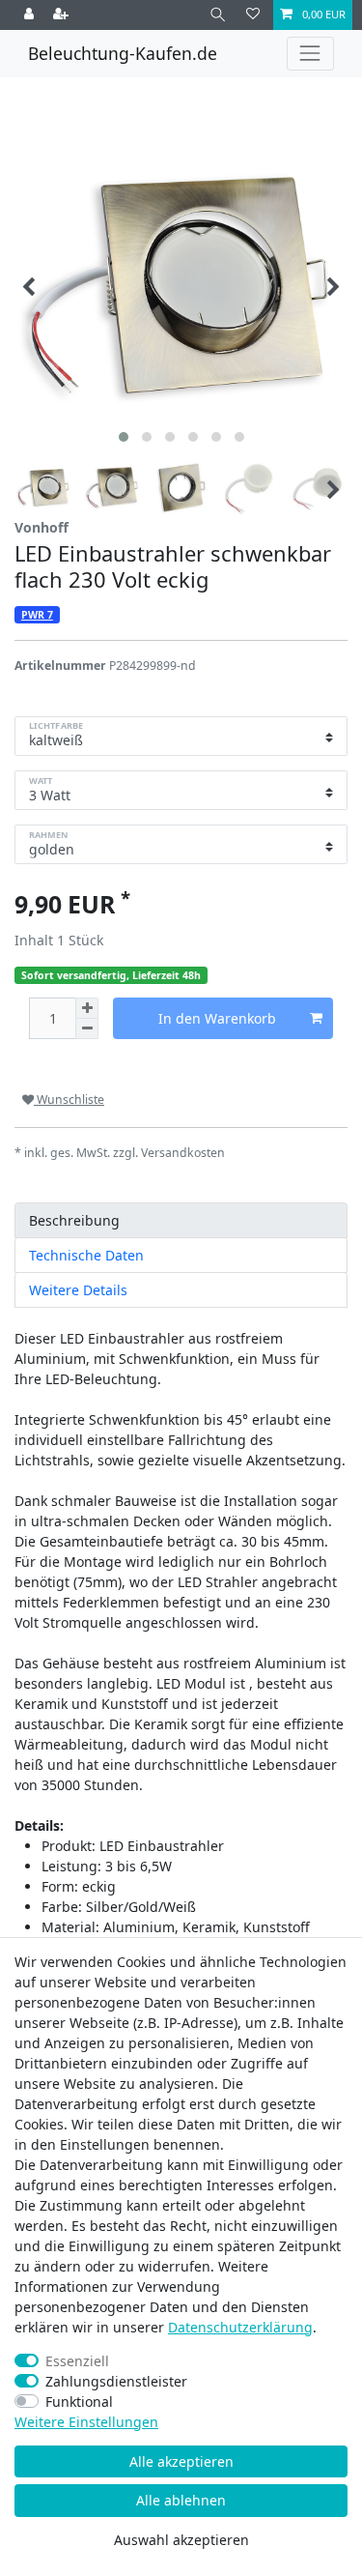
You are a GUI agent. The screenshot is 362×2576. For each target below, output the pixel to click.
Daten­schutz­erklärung (240, 2327)
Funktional (79, 2402)
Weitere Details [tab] (78, 1290)
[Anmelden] (31, 15)
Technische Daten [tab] (86, 1255)
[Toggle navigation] (310, 54)
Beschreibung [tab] (74, 1220)
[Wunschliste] (253, 15)
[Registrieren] (63, 15)
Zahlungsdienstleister (116, 2381)
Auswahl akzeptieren (181, 2540)
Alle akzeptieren (181, 2461)
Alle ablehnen (181, 2500)
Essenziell (77, 2361)
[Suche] (218, 15)
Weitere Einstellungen (86, 2422)
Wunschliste (69, 1100)
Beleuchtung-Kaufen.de (123, 53)
